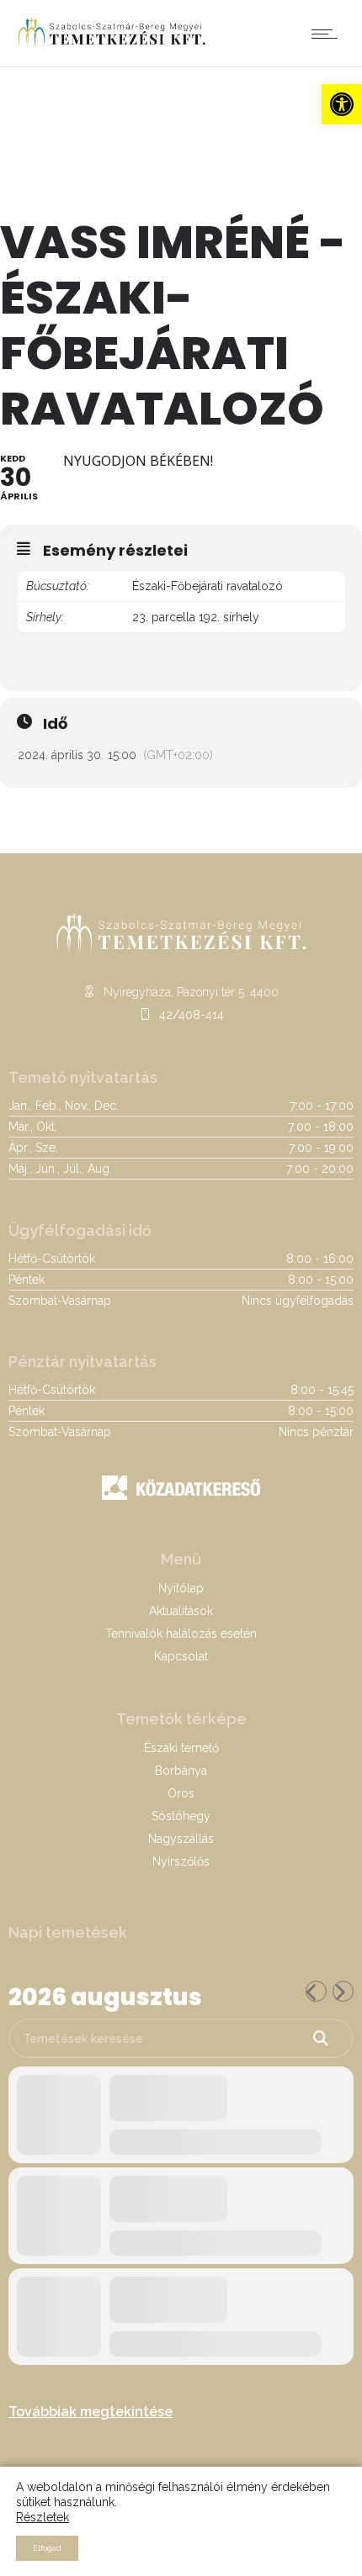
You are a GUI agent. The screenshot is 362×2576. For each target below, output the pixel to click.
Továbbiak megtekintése (90, 2412)
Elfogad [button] (47, 2548)
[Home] (112, 45)
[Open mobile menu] (328, 34)
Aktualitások (181, 1611)
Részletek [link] (43, 2517)
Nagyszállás (181, 1839)
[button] (342, 104)
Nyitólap (181, 1588)
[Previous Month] (316, 1991)
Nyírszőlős (181, 1861)
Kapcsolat (181, 1656)
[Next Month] (343, 1991)
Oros (181, 1793)
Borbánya (181, 1771)
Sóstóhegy (181, 1816)
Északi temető (181, 1748)
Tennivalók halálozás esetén (181, 1634)
